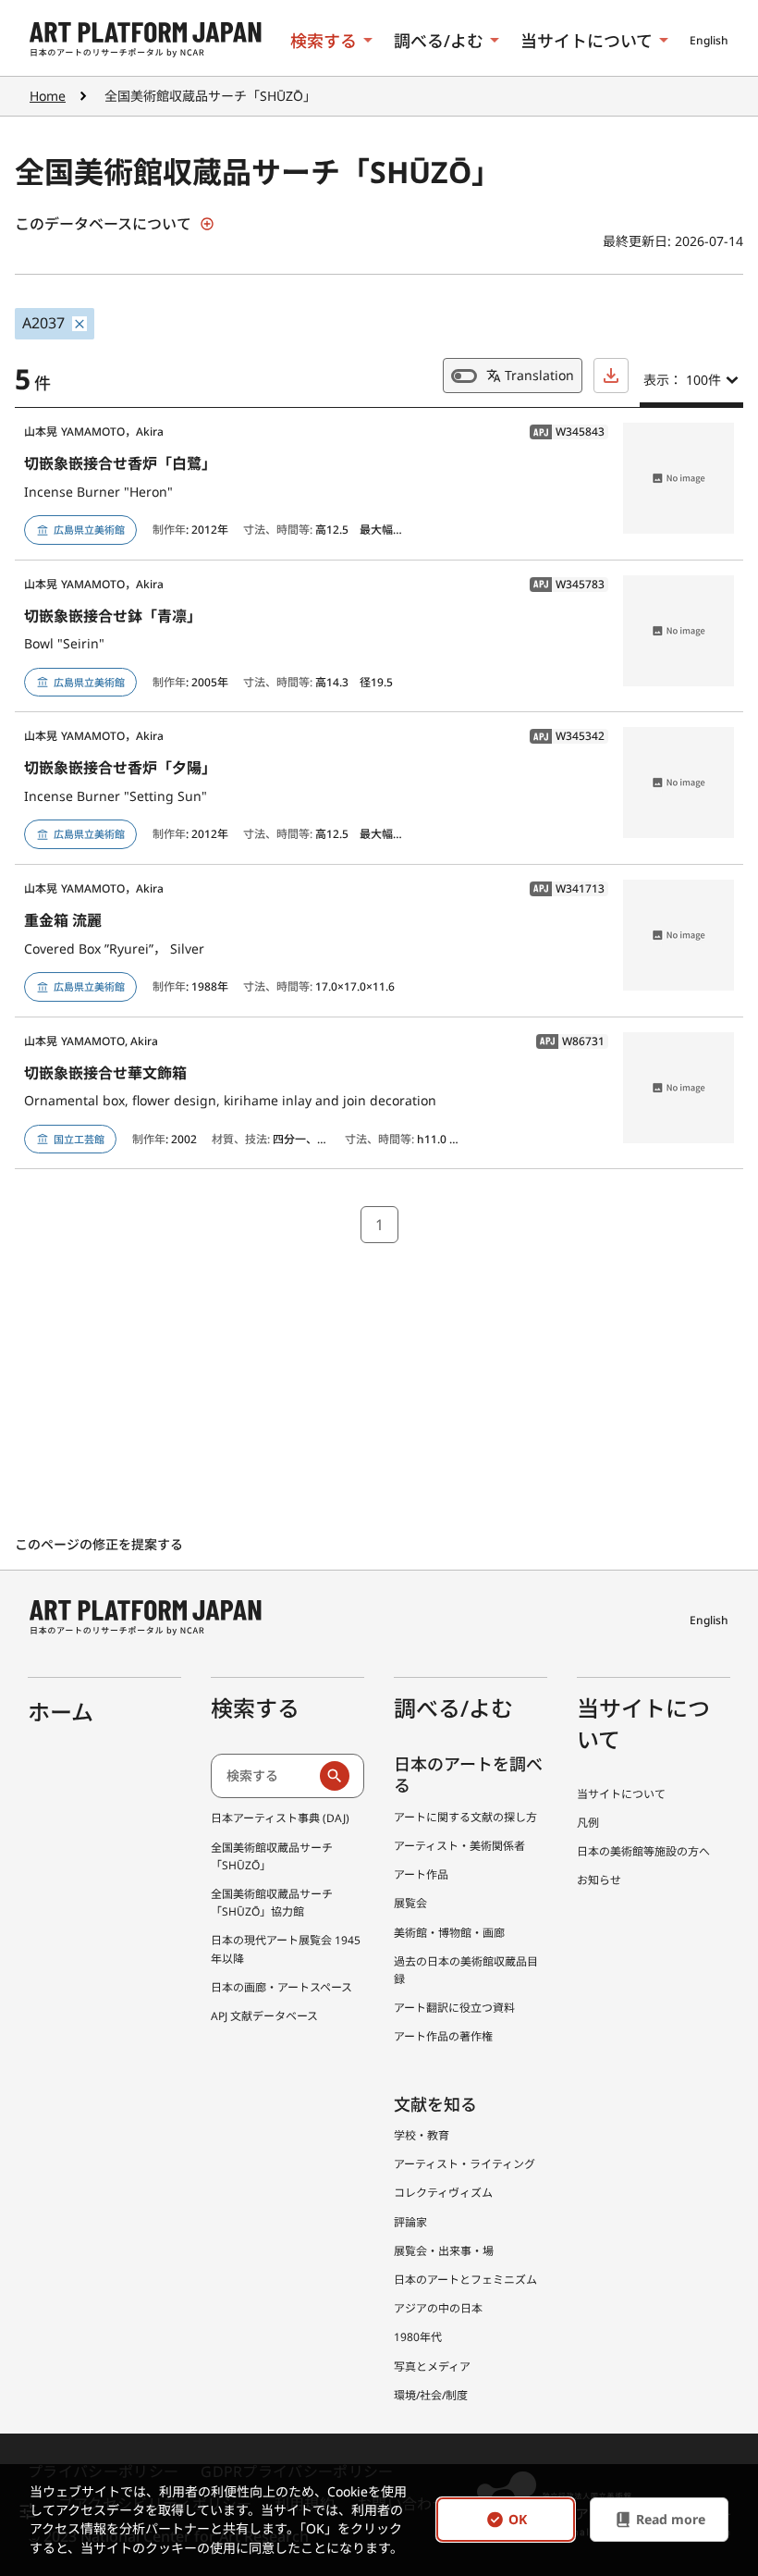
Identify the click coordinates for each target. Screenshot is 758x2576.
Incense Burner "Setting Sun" (116, 796)
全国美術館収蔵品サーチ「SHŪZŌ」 (272, 1856)
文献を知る (435, 2104)
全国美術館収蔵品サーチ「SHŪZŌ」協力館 (272, 1903)
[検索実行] (335, 1776)
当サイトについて (587, 41)
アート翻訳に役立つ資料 (454, 2008)
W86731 (570, 1041)
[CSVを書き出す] (611, 376)
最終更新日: (639, 241)
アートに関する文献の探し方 (465, 1817)
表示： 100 (682, 380)
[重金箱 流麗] (679, 935)
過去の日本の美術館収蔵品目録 (466, 1970)
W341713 (567, 889)
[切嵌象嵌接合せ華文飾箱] (679, 1088)
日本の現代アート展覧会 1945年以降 (286, 1949)
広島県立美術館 (89, 530)
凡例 (588, 1823)
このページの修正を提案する (101, 1544)
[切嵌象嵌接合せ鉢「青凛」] (679, 631)
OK (518, 2520)
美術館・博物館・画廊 (449, 1933)
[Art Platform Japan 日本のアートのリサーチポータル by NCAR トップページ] (146, 40)
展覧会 (410, 1903)
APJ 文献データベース (264, 2016)
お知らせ (599, 1880)
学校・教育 (422, 2135)
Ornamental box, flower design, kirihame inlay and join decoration (230, 1100)
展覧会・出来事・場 (444, 2251)
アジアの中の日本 (438, 2308)
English (709, 40)
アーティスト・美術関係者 (459, 1846)
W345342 (567, 736)
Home (48, 96)
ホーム (61, 1712)
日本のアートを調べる (468, 1775)
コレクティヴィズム (443, 2193)
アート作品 (421, 1874)
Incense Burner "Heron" (98, 492)
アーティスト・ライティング (465, 2164)
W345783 (567, 585)
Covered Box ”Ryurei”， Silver (114, 949)
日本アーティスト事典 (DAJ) (280, 1818)
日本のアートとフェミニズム (465, 2280)
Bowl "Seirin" (64, 643)
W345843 (567, 432)
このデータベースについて (103, 224)
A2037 (43, 323)
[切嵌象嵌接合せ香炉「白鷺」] (679, 478)
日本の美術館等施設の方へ (643, 1851)
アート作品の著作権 (443, 2036)
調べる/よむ (439, 41)
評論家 (410, 2222)
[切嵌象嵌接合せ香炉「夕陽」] (679, 783)
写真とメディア (432, 2366)
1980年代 (418, 2337)
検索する (324, 41)
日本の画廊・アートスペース (281, 1987)
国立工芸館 (79, 1139)
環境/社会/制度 (431, 2395)
